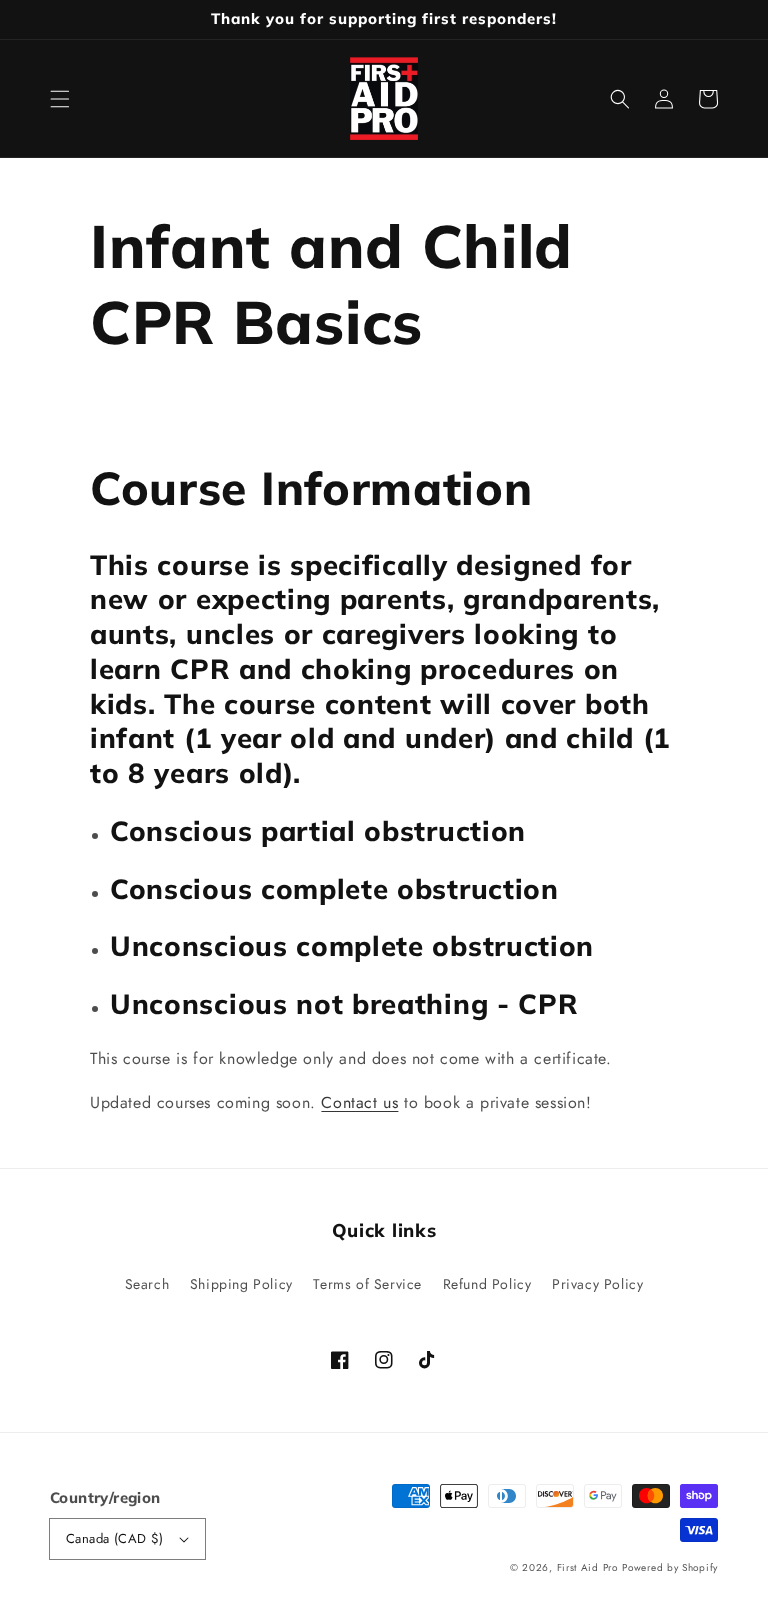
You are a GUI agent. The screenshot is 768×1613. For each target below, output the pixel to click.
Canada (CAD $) (115, 1538)
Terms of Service (367, 1284)
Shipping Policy (241, 1284)
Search (147, 1284)
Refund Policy (487, 1284)
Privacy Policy (597, 1284)
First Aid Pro (587, 1567)
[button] (60, 99)
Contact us (359, 1102)
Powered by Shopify (670, 1567)
